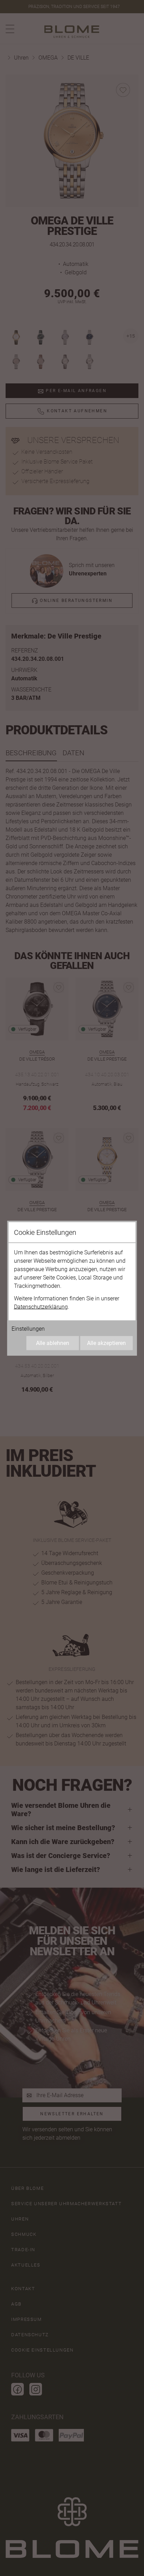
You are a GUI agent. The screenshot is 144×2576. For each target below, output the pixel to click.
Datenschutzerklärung (41, 1306)
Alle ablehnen (53, 1343)
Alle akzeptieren (106, 1343)
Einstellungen (28, 1328)
